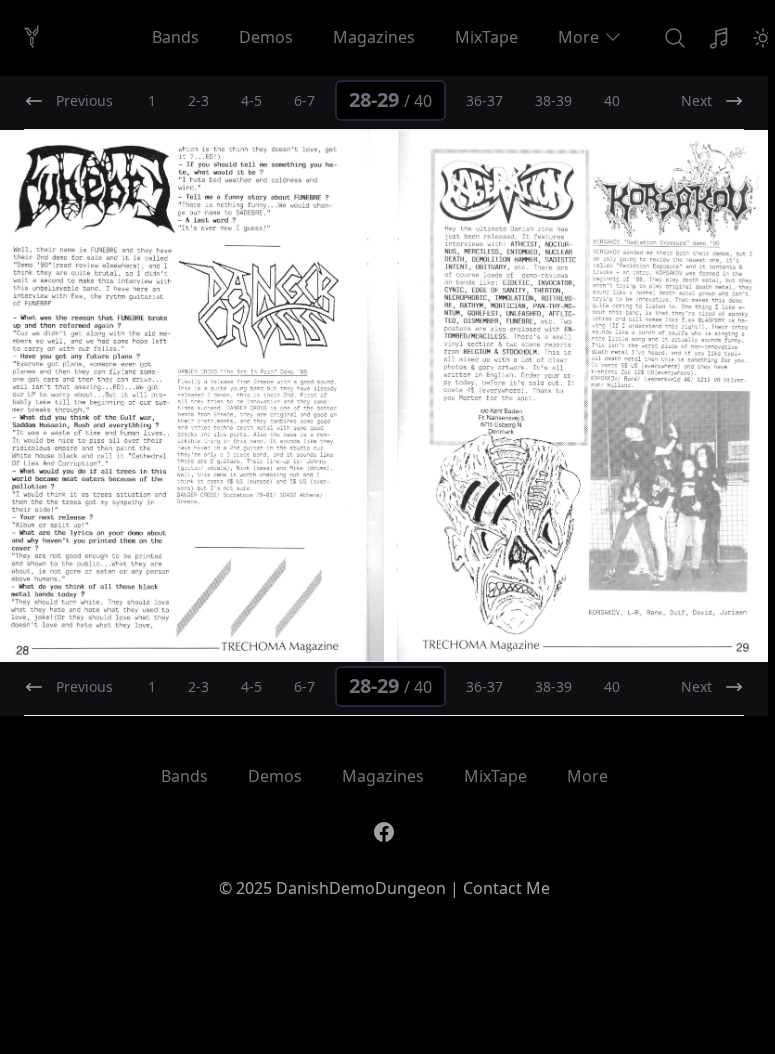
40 (612, 100)
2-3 (198, 100)
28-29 (390, 99)
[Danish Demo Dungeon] (31, 37)
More (578, 37)
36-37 (484, 100)
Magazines (374, 37)
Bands (175, 37)
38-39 (553, 100)
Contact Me (506, 888)
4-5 (251, 100)
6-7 (304, 100)
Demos (266, 37)
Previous (84, 100)
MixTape (486, 37)
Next (696, 100)
